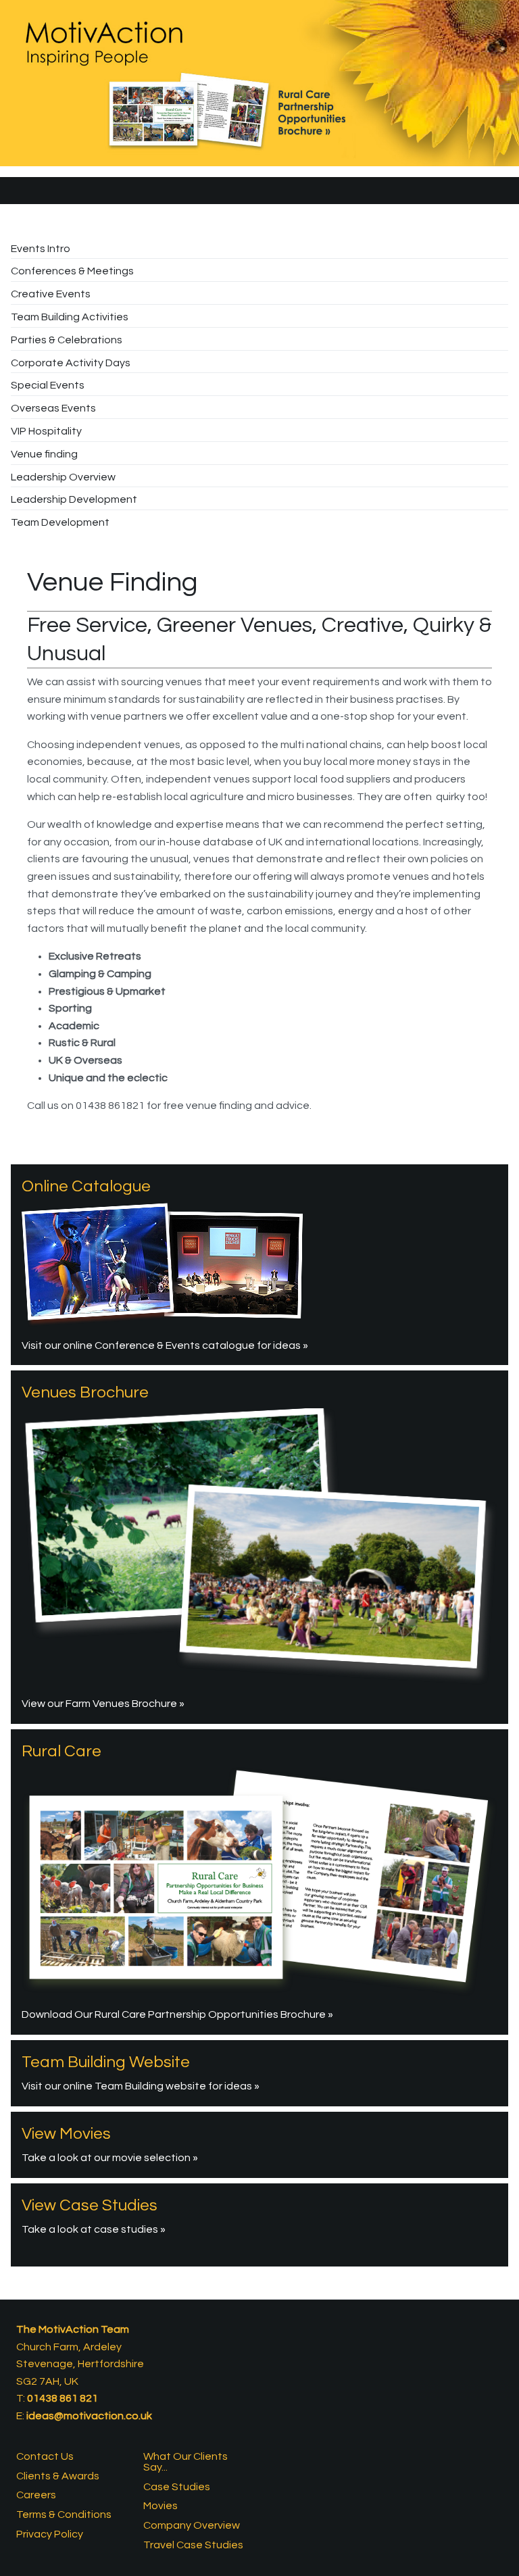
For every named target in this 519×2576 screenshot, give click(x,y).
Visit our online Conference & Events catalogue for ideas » (165, 1345)
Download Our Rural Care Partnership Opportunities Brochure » (177, 2014)
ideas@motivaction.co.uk (89, 2416)
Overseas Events (53, 408)
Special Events (48, 385)
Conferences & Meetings (72, 271)
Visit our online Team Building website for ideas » (141, 2086)
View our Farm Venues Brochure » (103, 1704)
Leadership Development (74, 499)
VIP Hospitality (46, 431)
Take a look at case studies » (94, 2229)
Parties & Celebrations (67, 340)
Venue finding (44, 454)
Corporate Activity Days (71, 363)
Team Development (60, 522)
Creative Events (51, 294)
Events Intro (41, 249)
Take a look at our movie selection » (110, 2158)
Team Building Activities (70, 317)
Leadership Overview (63, 477)
